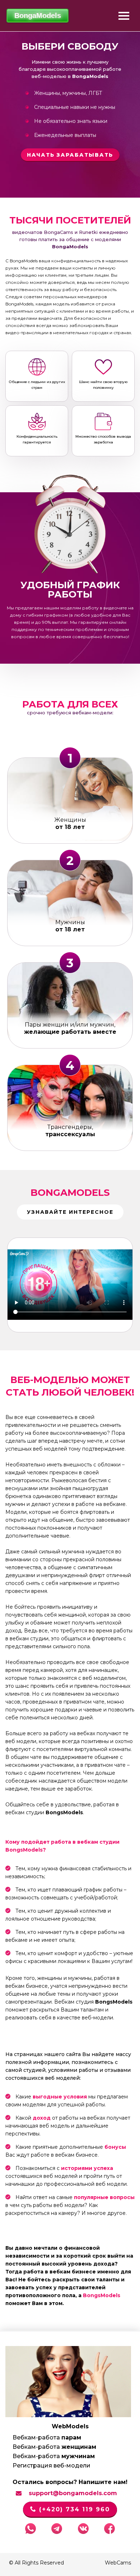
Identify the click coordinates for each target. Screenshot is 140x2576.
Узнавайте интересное (70, 1212)
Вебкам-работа (47, 2437)
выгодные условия (60, 2097)
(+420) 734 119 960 (73, 2509)
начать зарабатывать (70, 155)
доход (42, 2118)
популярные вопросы (104, 2197)
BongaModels (70, 1193)
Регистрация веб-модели (52, 2466)
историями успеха (87, 2168)
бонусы (115, 2147)
